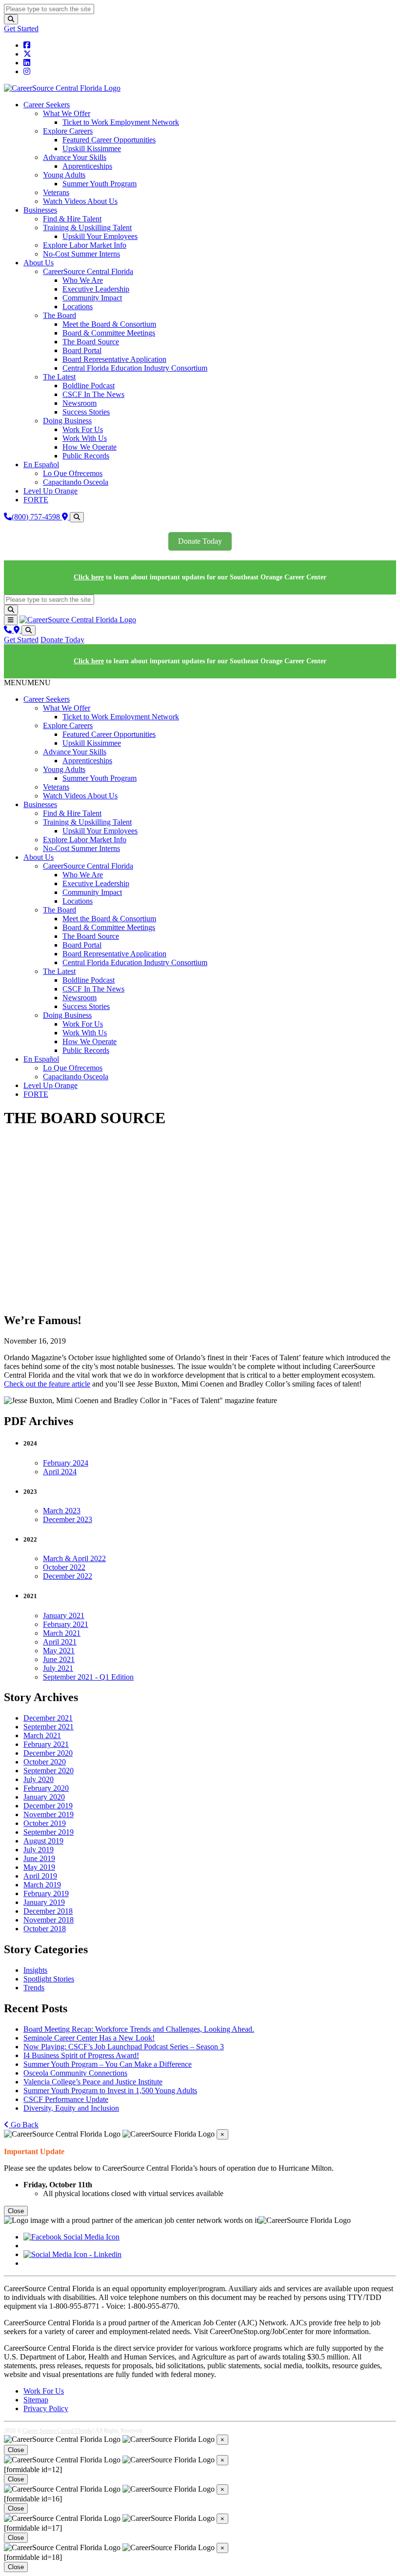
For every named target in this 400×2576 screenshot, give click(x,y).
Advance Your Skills (75, 157)
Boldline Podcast (89, 386)
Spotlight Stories (49, 1979)
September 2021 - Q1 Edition (88, 1677)
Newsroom (80, 403)
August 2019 (43, 1841)
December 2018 (48, 1911)
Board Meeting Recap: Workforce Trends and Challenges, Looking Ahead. (139, 2029)
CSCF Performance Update (66, 2099)
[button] (27, 683)
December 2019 (48, 1806)
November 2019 (49, 1814)
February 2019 (46, 1893)
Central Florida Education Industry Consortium (135, 368)
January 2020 (44, 1797)
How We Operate (90, 447)
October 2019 (45, 1823)
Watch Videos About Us (80, 201)
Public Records (86, 456)
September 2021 (49, 1727)
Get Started (21, 29)
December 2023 (68, 1519)
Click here (89, 577)
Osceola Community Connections (75, 2073)
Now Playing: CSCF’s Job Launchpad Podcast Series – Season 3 (124, 2047)
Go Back (24, 2125)
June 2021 (59, 1659)
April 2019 (40, 1876)
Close (16, 2211)
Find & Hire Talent (72, 219)
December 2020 (48, 1753)
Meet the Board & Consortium (109, 324)
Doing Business (67, 421)
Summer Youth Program (100, 184)
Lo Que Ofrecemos (73, 473)
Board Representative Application (114, 359)
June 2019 (39, 1858)
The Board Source (91, 342)
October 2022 (64, 1567)
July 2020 (39, 1779)
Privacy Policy (46, 2408)
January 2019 (44, 1902)
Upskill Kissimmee (92, 149)
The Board (60, 315)
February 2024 (66, 1463)
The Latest (59, 377)
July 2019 (39, 1850)
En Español (41, 465)
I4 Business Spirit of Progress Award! (81, 2055)
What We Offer (67, 113)
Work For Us (83, 429)
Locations (78, 307)
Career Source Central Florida (57, 2431)
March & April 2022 (74, 1558)
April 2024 (60, 1472)
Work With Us (85, 438)
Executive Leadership (96, 289)
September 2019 (49, 1832)
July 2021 (58, 1668)
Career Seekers (47, 105)
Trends (34, 1988)
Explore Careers (68, 131)
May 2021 (59, 1651)
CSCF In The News (93, 394)
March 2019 (42, 1885)
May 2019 (39, 1867)
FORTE (36, 500)
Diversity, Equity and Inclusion (71, 2108)
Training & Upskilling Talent (87, 228)
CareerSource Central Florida (88, 271)
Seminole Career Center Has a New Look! (89, 2038)
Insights (35, 1970)
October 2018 (45, 1929)
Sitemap (36, 2400)
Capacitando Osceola (76, 482)
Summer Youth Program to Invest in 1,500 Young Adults (110, 2091)
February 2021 (66, 1624)
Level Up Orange (50, 491)
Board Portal (82, 350)
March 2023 (62, 1511)
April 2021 (60, 1642)
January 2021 (64, 1615)
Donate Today (200, 541)
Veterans (56, 192)
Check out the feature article (47, 1384)
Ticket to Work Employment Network (121, 122)
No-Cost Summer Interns (81, 254)
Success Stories (86, 412)
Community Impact (92, 298)
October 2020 (45, 1762)
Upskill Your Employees (100, 236)
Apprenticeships (87, 166)
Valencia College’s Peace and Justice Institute (93, 2082)
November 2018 (49, 1920)
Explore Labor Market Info (85, 245)
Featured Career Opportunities (109, 140)
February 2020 (46, 1788)
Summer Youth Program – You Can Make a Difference (108, 2064)
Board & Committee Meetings (109, 333)
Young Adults (64, 175)
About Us (39, 263)
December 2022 (68, 1576)
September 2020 (49, 1771)
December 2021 (48, 1718)
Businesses (40, 210)
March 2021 (62, 1633)
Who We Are (83, 280)
